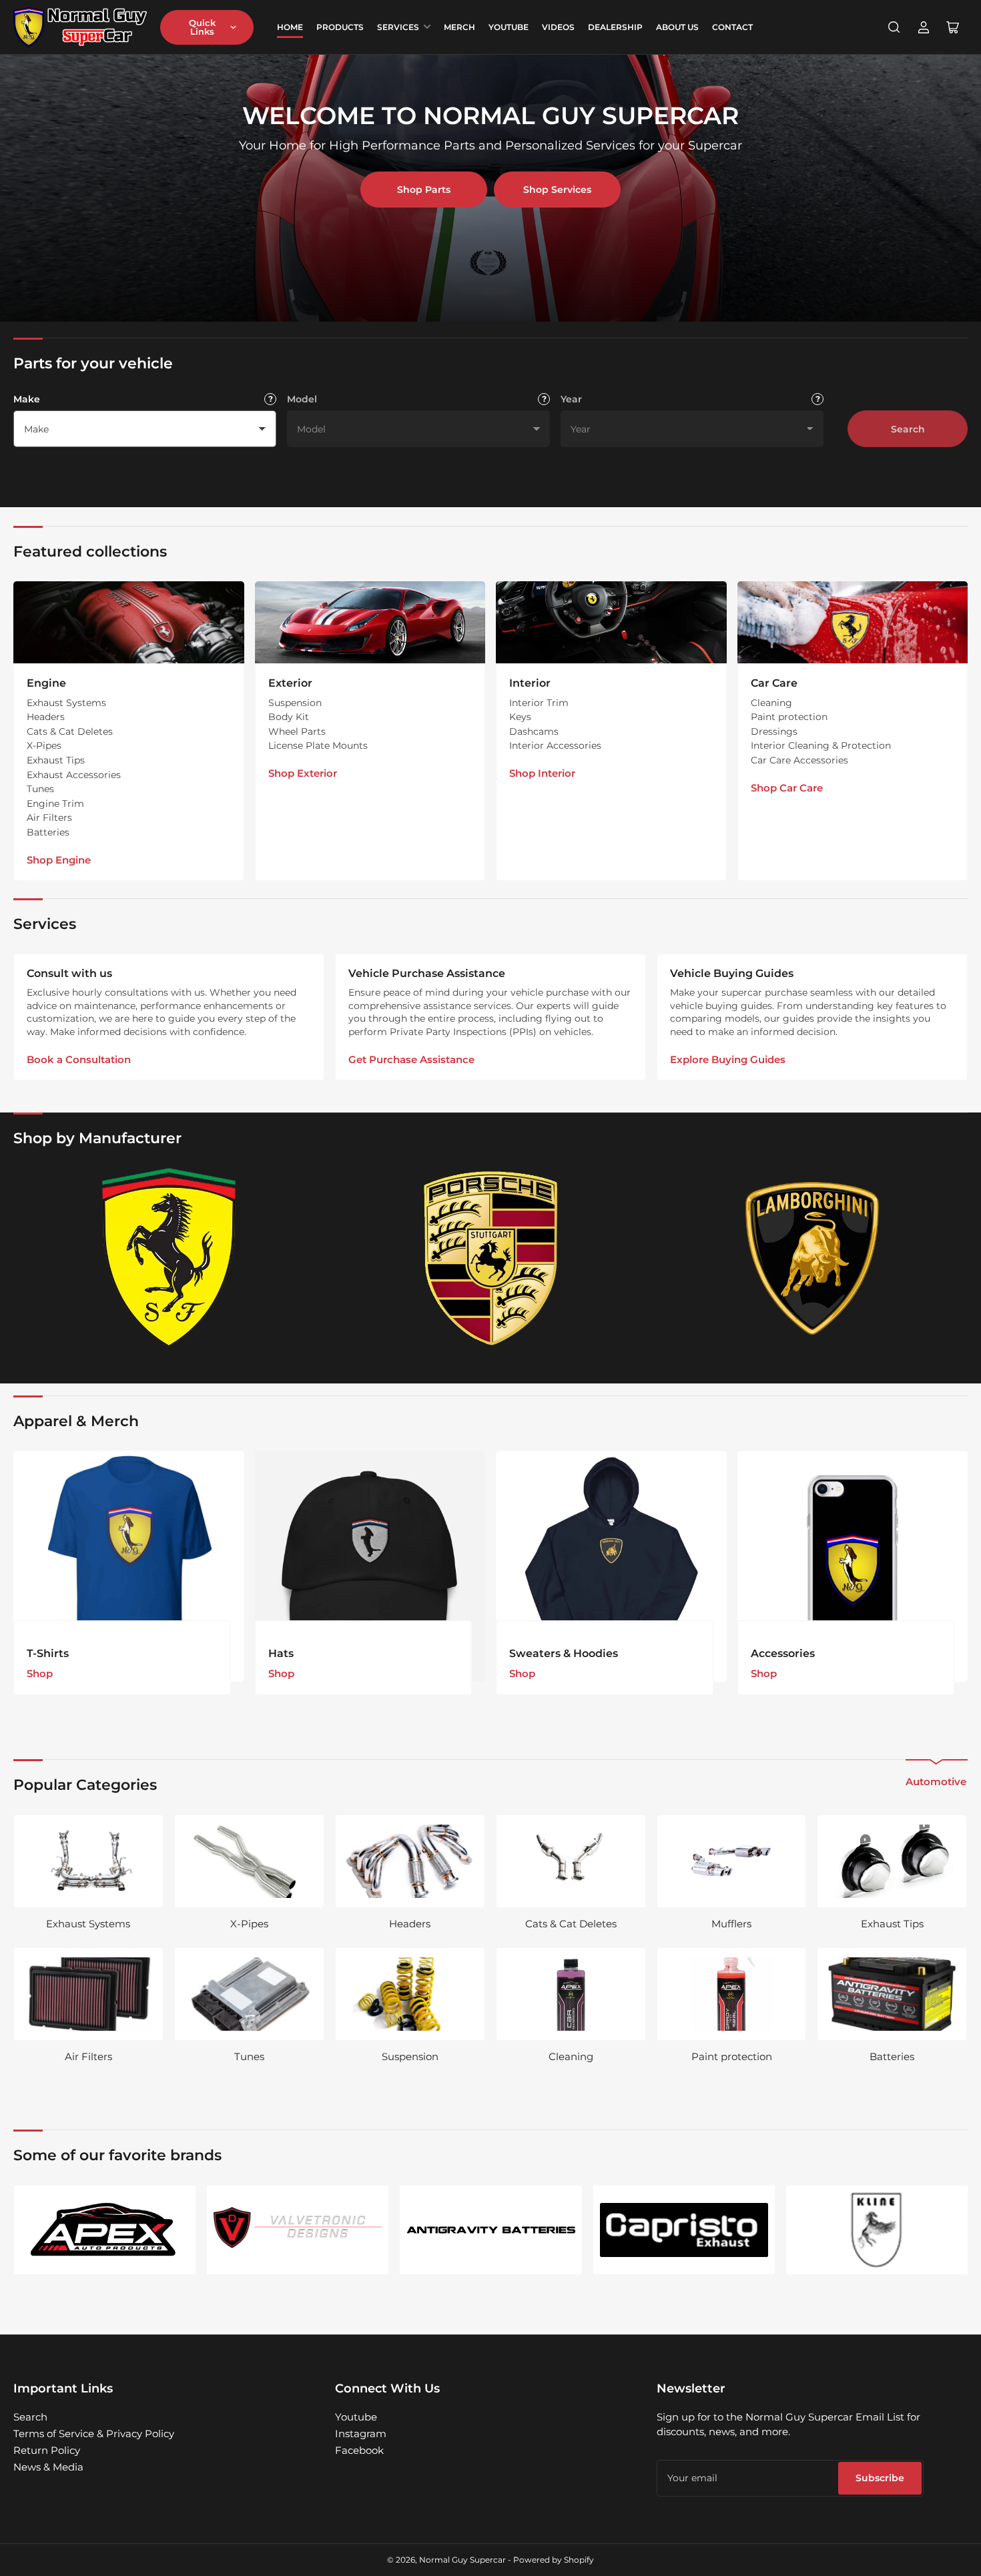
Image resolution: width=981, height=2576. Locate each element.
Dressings (774, 731)
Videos (558, 27)
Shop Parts (424, 190)
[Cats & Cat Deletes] (571, 1861)
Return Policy (47, 2450)
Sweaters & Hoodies (564, 1653)
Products (340, 27)
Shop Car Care (787, 788)
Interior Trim (539, 703)
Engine (46, 683)
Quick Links (202, 27)
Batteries (48, 832)
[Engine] (129, 622)
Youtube (356, 2417)
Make (27, 399)
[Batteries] (892, 1994)
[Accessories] (853, 1566)
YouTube (509, 27)
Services (398, 27)
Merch (459, 27)
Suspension (295, 703)
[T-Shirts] (129, 1566)
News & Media (48, 2467)
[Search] (894, 27)
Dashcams (534, 731)
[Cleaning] (571, 1994)
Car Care (774, 683)
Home (290, 27)
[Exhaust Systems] (88, 1861)
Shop (40, 1673)
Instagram (361, 2434)
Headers (46, 717)
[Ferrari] (169, 1258)
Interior (530, 683)
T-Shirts (48, 1653)
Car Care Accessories (799, 760)
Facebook (359, 2450)
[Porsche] (490, 1258)
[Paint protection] (732, 1994)
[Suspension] (410, 1994)
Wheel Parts (297, 731)
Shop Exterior (303, 773)
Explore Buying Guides (728, 1059)
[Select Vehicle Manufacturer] (270, 399)
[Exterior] (370, 622)
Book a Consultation (79, 1059)
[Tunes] (249, 1994)
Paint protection (789, 717)
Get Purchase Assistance (411, 1059)
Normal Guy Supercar (462, 2560)
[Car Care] (853, 622)
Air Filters (49, 818)
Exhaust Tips (56, 760)
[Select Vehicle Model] (544, 399)
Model (302, 399)
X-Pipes (44, 745)
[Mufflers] (732, 1861)
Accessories (783, 1653)
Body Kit (289, 717)
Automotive (936, 1782)
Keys (520, 717)
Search (908, 429)
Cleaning (771, 703)
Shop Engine (59, 860)
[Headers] (410, 1861)
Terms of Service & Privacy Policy (94, 2434)
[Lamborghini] (812, 1258)
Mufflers (731, 1924)
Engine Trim (55, 803)
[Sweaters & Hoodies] (611, 1566)
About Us (677, 27)
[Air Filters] (88, 1994)
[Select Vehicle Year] (817, 399)
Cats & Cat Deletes (70, 731)
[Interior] (611, 622)
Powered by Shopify (554, 2560)
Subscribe (880, 2478)
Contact (732, 27)
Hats (281, 1653)
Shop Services (557, 190)
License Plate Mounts (318, 745)
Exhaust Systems (66, 703)
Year (571, 399)
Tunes (40, 789)
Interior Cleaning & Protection (821, 745)
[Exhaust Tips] (892, 1861)
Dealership (615, 27)
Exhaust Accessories (74, 775)
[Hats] (370, 1566)
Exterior (290, 683)
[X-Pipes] (249, 1861)
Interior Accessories (555, 745)
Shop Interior (542, 773)
